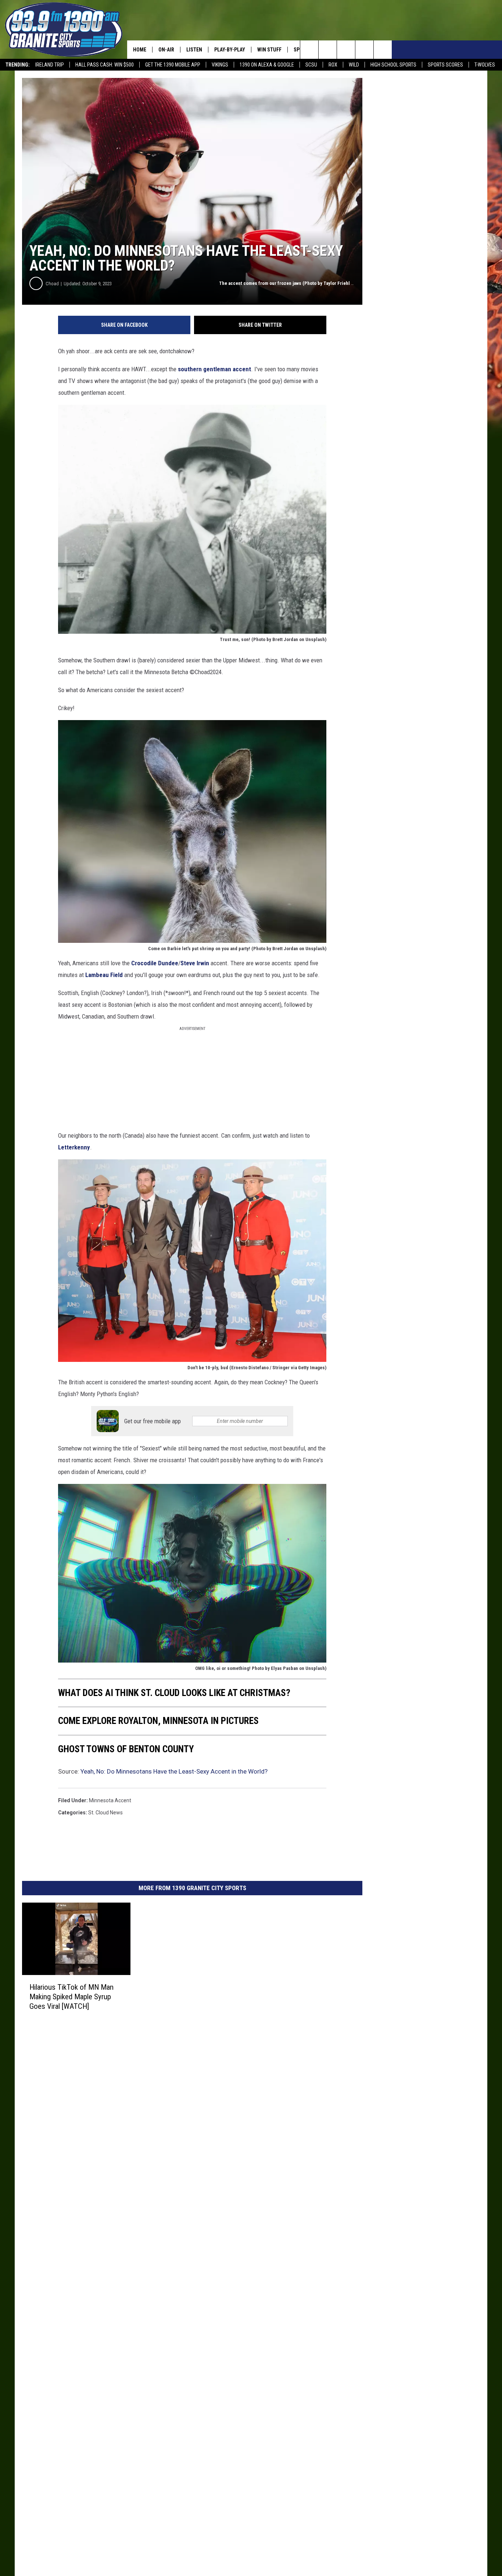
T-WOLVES (485, 65)
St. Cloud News (105, 1813)
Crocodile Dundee (155, 963)
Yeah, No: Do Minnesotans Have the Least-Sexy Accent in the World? (174, 1771)
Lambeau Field (104, 975)
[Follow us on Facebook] (346, 50)
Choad (52, 284)
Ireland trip (50, 65)
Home (140, 50)
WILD (354, 65)
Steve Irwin (195, 963)
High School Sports (393, 65)
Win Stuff (269, 50)
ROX (333, 65)
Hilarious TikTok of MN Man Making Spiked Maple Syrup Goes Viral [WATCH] (71, 1996)
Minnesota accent (110, 1800)
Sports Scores (445, 65)
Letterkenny (74, 1147)
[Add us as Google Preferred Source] (328, 50)
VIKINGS (220, 65)
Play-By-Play (230, 50)
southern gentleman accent (214, 369)
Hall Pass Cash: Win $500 (105, 65)
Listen (194, 50)
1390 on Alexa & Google (267, 65)
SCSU (311, 65)
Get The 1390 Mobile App (173, 65)
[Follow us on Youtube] (383, 50)
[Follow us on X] (364, 50)
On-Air (166, 50)
